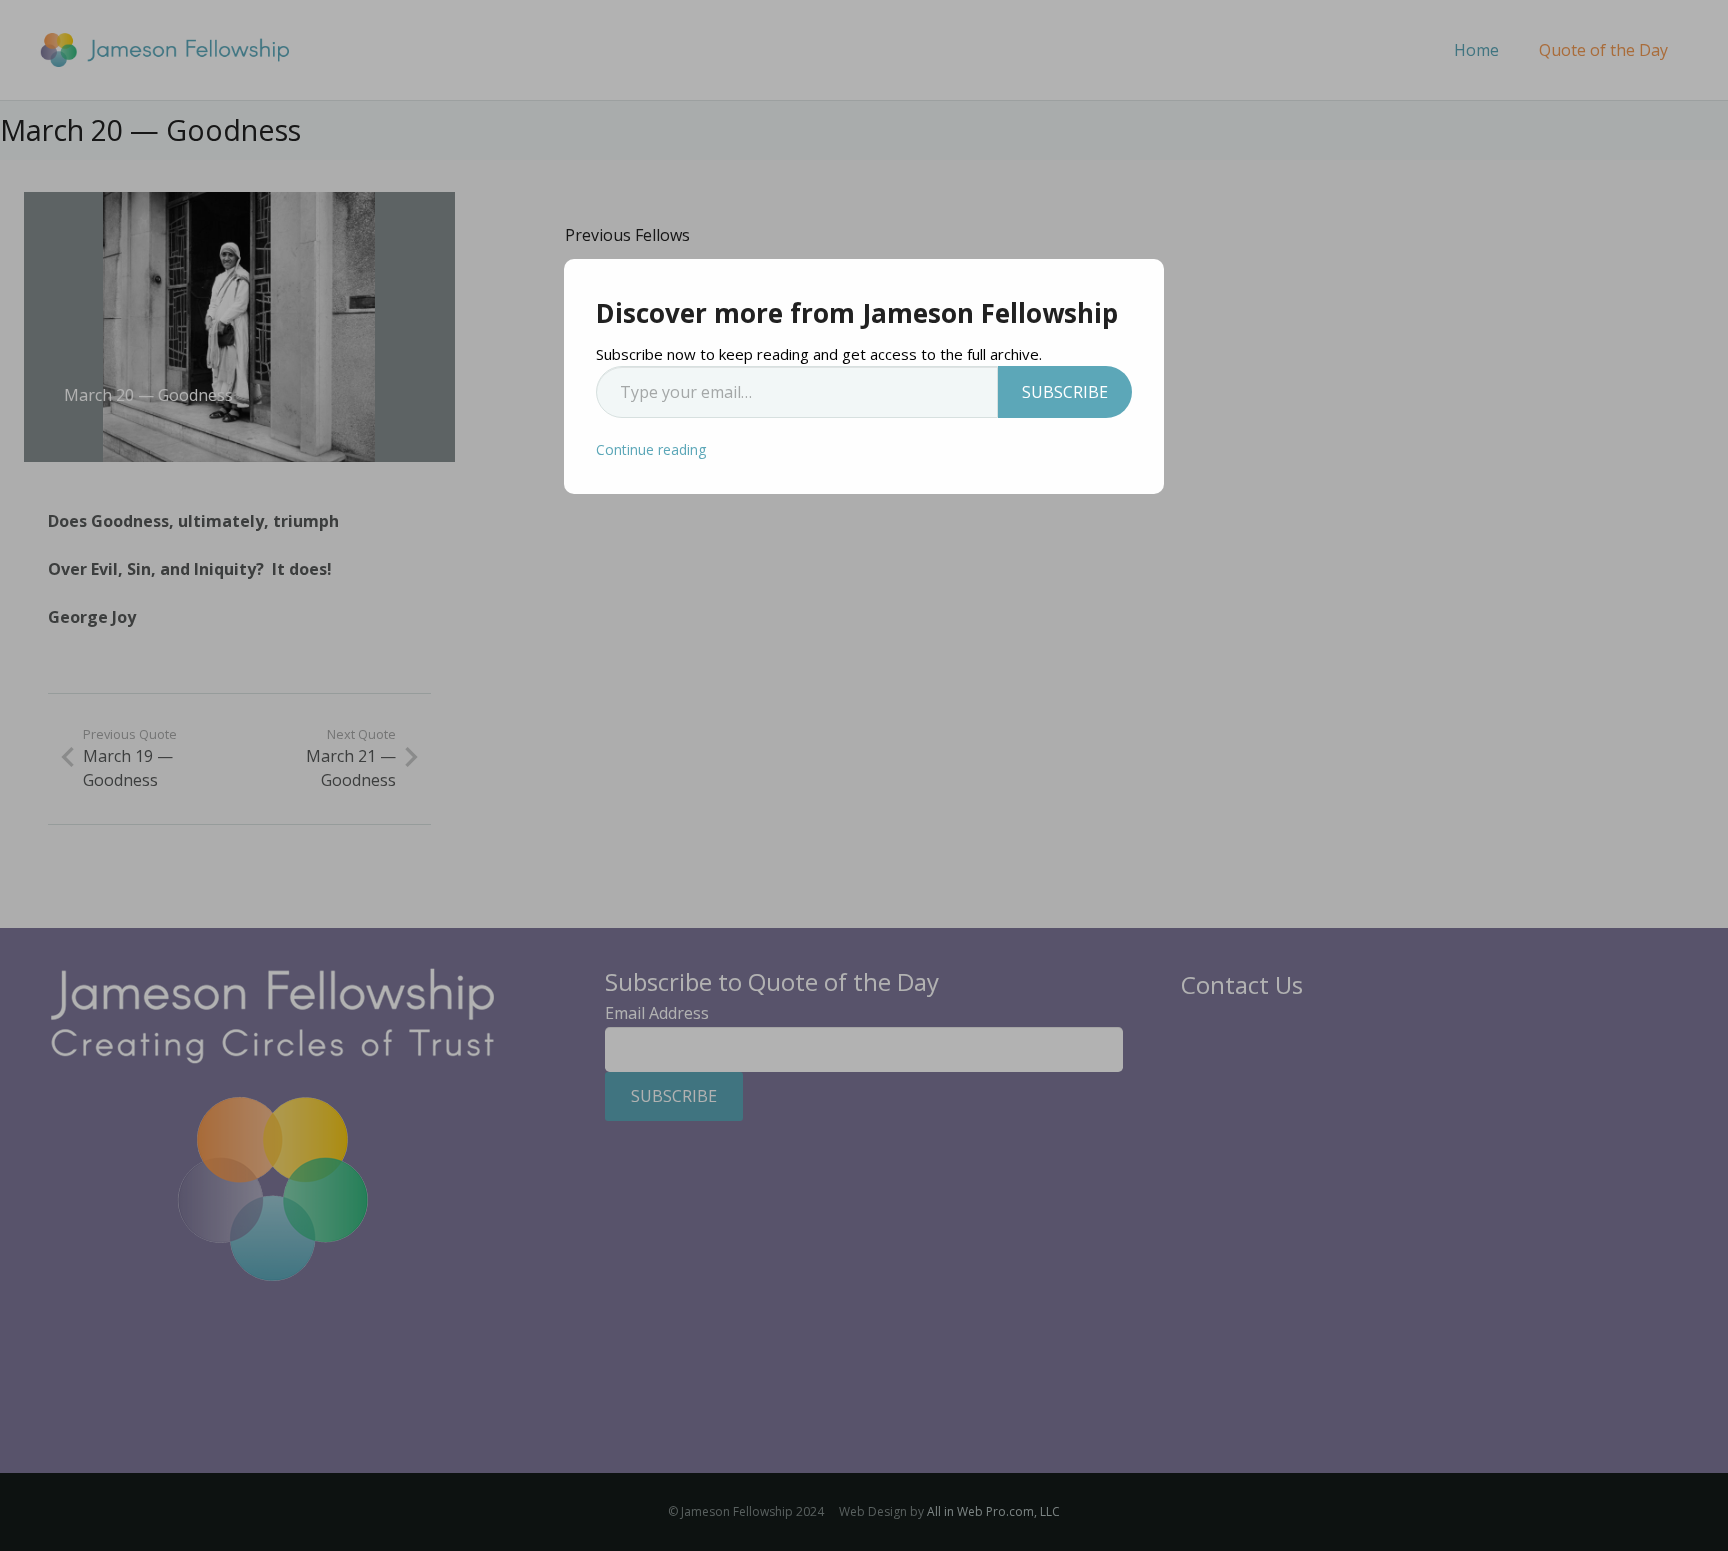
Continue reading (651, 449)
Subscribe (1065, 392)
